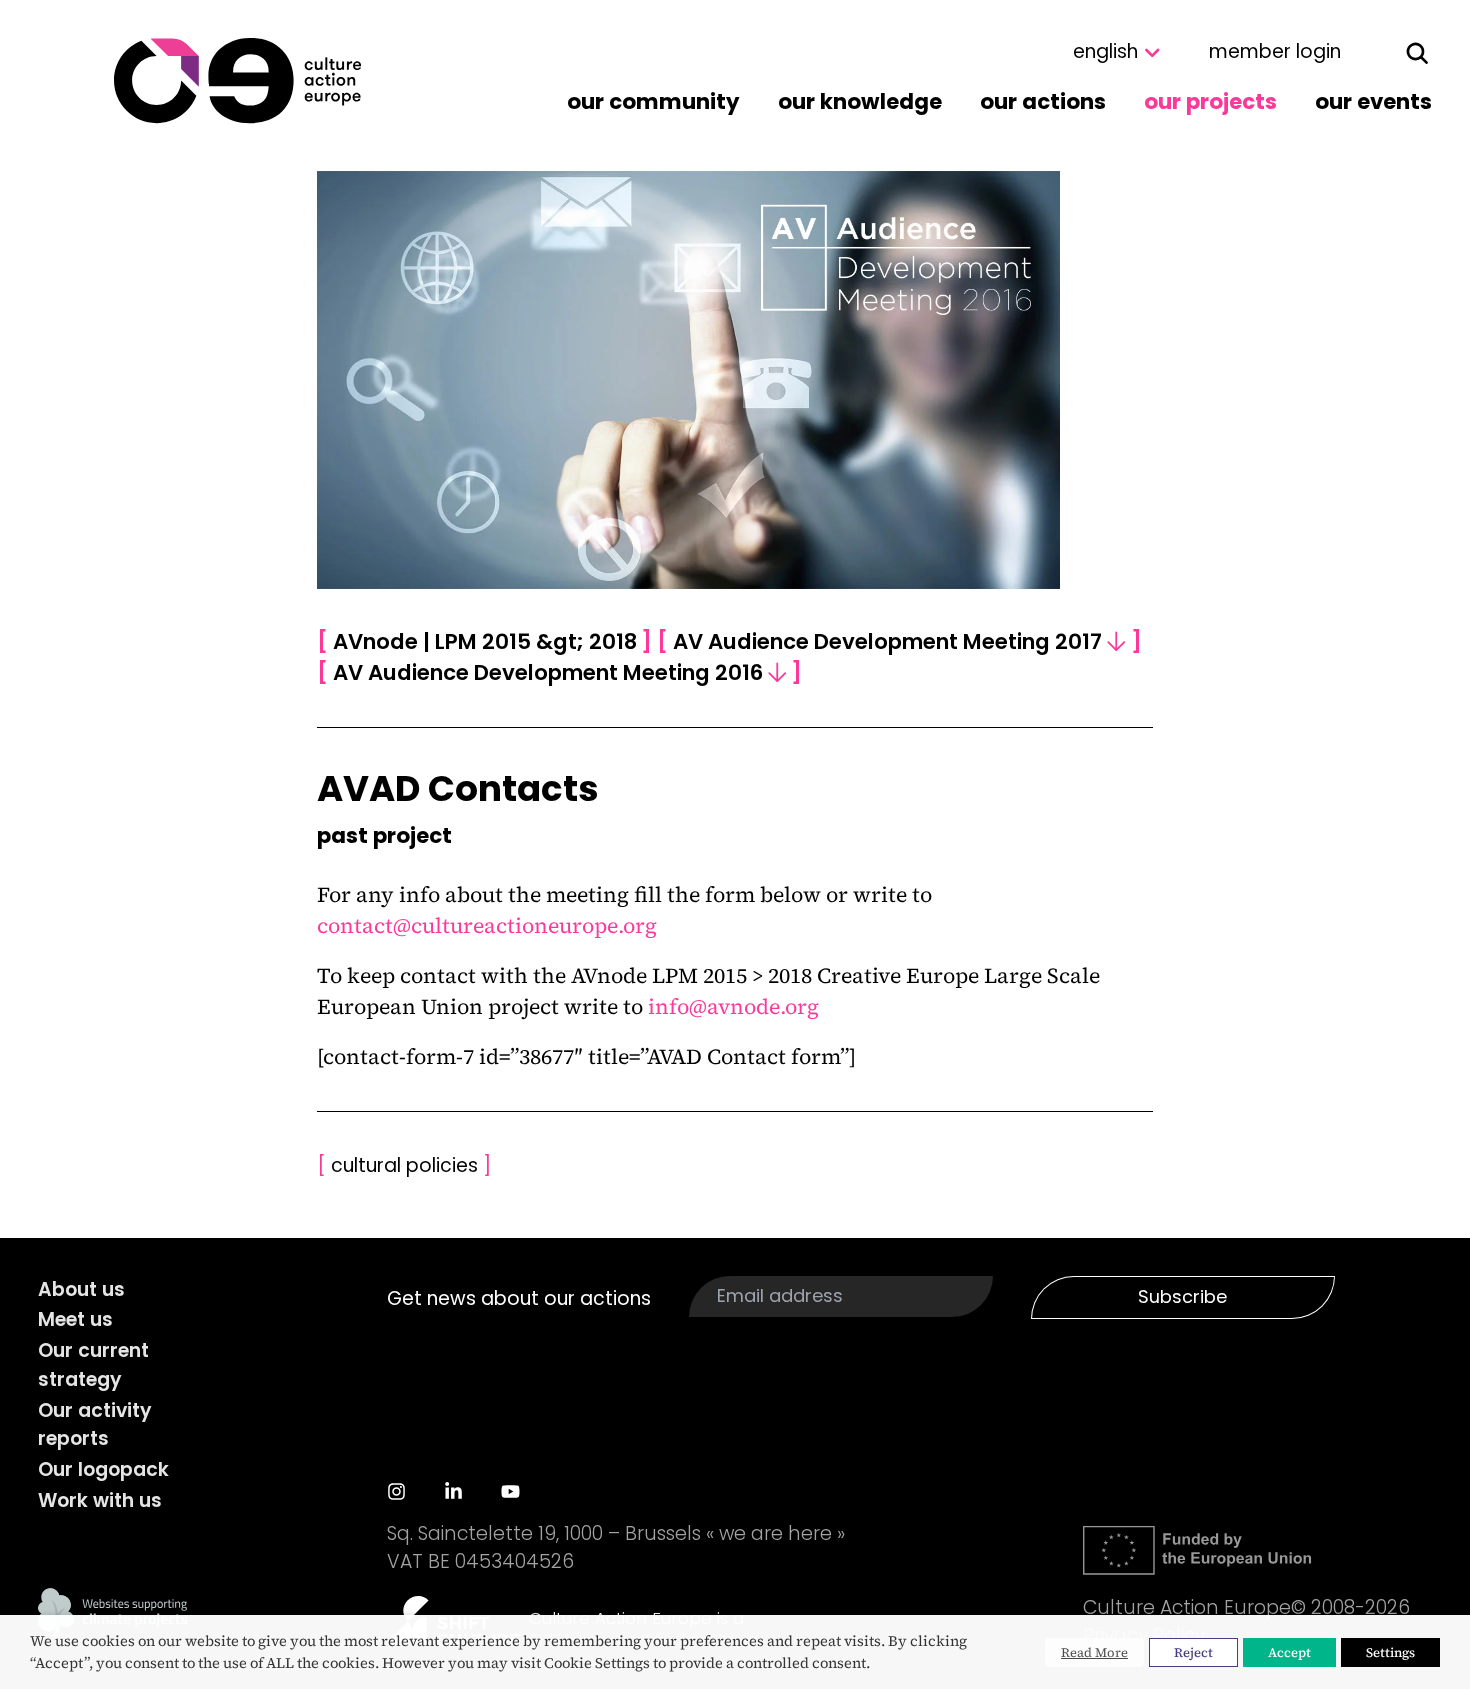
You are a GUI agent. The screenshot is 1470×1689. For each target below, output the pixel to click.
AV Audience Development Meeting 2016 (559, 672)
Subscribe (1182, 1296)
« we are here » (775, 1533)
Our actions (1043, 101)
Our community (653, 101)
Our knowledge (860, 101)
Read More (1094, 1652)
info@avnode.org (733, 1006)
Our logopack (103, 1469)
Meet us (75, 1319)
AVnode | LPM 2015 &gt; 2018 (485, 641)
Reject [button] (1193, 1652)
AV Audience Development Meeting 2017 (899, 641)
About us (81, 1289)
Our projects (1210, 101)
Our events (1373, 101)
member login (1275, 51)
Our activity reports (95, 1425)
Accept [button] (1289, 1652)
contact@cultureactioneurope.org (487, 925)
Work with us (100, 1500)
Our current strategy (93, 1365)
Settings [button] (1390, 1652)
